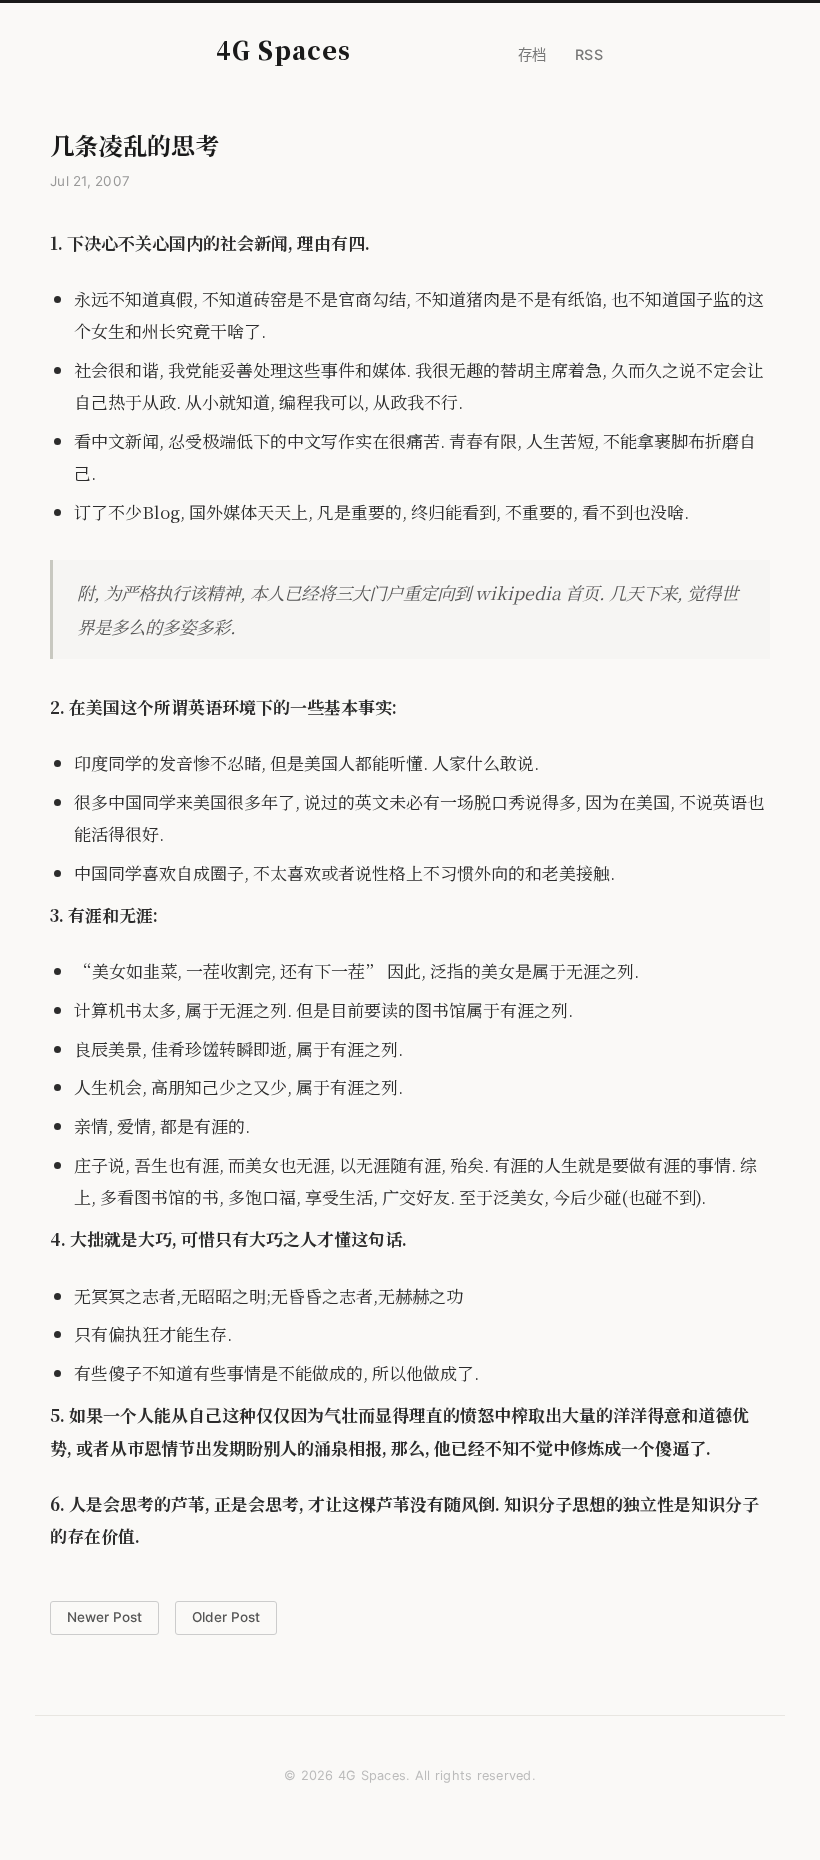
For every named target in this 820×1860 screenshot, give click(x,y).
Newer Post (104, 1617)
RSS (589, 54)
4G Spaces (283, 49)
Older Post (226, 1617)
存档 (532, 54)
